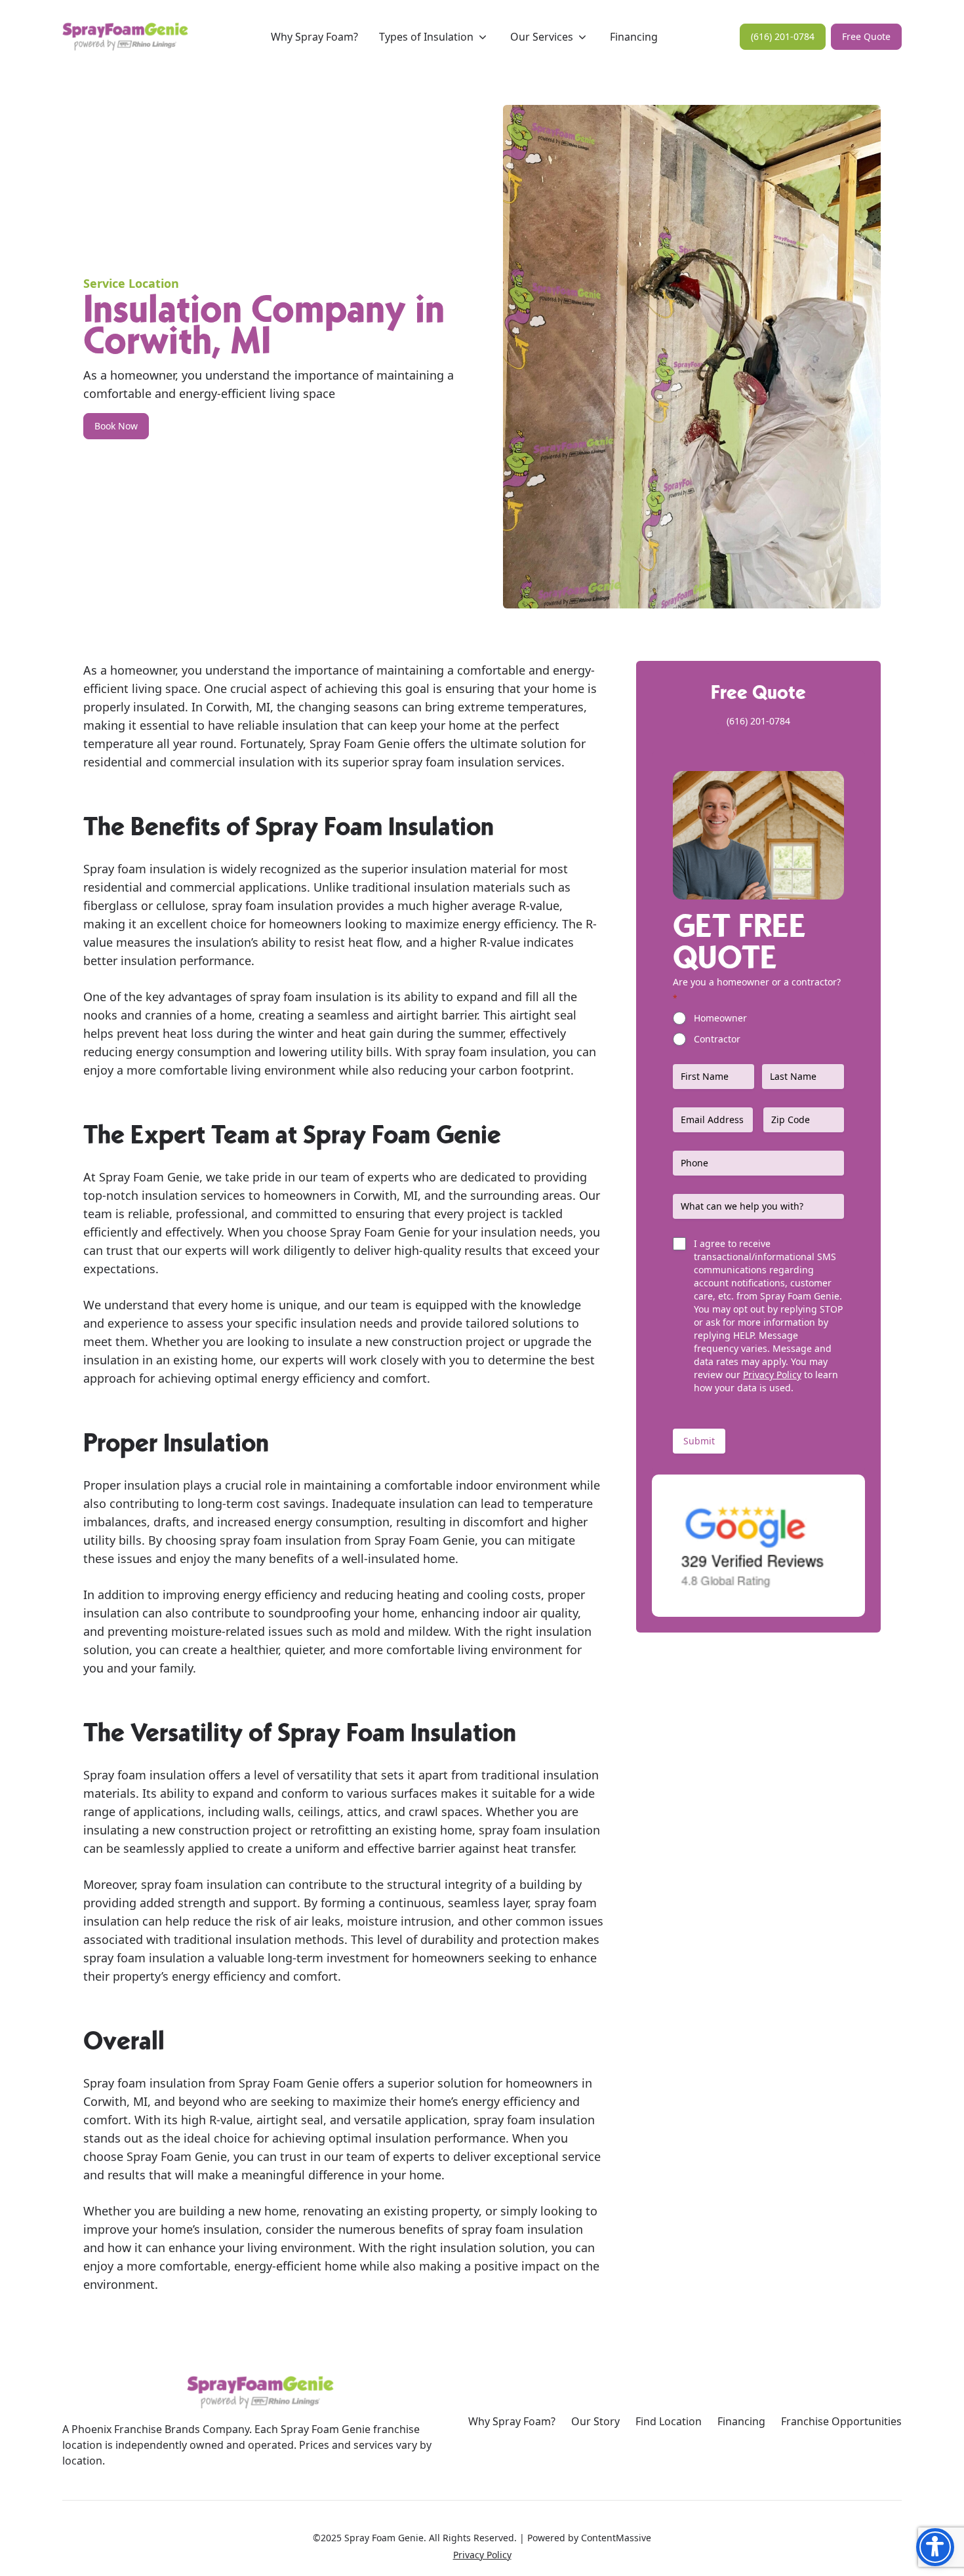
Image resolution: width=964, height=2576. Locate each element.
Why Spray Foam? (512, 2421)
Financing (741, 2421)
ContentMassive (616, 2538)
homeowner (143, 670)
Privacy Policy (772, 1375)
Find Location (669, 2421)
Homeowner (720, 1018)
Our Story (595, 2421)
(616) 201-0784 (783, 36)
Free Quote (866, 36)
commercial (203, 762)
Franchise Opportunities (841, 2421)
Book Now (116, 426)
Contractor (717, 1039)
